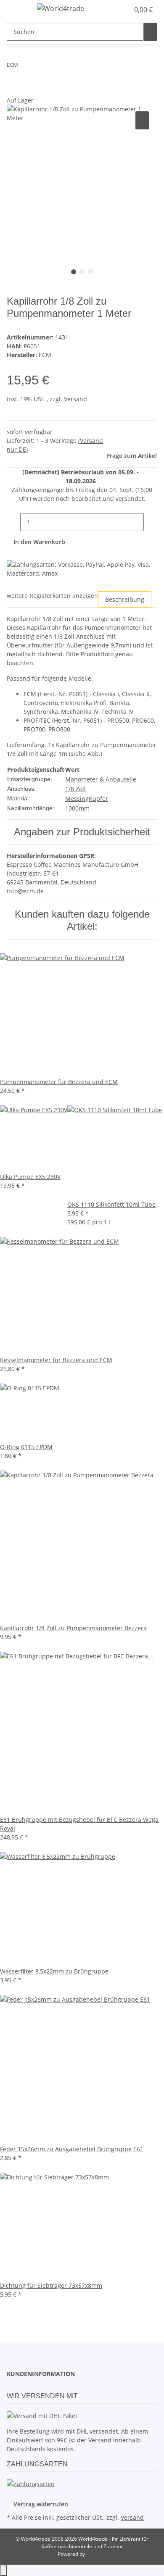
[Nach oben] (3, 2570)
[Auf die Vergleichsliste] (142, 120)
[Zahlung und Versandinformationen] (31, 2483)
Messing (77, 799)
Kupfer (98, 799)
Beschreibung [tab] (125, 599)
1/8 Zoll (75, 789)
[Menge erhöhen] (151, 522)
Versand (75, 399)
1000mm (77, 808)
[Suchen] (151, 32)
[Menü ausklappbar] (17, 10)
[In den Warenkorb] (13, 91)
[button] (123, 10)
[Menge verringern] (13, 522)
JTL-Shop (96, 2554)
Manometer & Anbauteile (101, 779)
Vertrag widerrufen (41, 2504)
